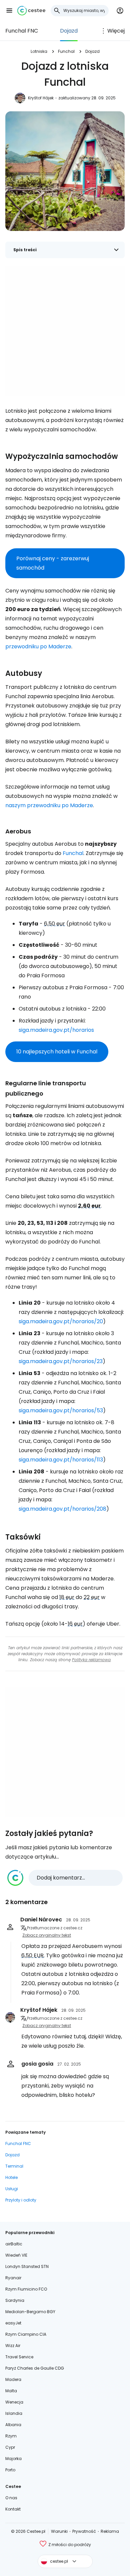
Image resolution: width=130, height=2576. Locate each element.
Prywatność (84, 2531)
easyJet (13, 2323)
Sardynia (15, 2300)
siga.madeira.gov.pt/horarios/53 (61, 1410)
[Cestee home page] (31, 11)
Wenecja (14, 2402)
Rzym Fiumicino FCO (26, 2289)
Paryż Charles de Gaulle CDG (35, 2368)
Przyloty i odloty (21, 2200)
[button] (9, 11)
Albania (13, 2425)
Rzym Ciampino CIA (26, 2334)
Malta (11, 2391)
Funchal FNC (22, 31)
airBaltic (14, 2244)
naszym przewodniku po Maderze (49, 805)
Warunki (59, 2531)
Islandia (14, 2413)
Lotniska (39, 51)
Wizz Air (13, 2346)
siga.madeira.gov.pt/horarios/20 (61, 1321)
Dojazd (69, 31)
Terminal (14, 2166)
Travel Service (19, 2357)
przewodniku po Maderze (38, 646)
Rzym (11, 2436)
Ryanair (13, 2278)
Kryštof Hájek (41, 98)
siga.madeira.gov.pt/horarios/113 (61, 1460)
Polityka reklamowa (91, 1660)
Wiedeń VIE (16, 2255)
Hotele (11, 2177)
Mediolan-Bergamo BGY (30, 2312)
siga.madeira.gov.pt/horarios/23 (61, 1361)
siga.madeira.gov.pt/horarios (56, 1030)
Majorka (13, 2459)
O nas (11, 2498)
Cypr (10, 2447)
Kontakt (13, 2509)
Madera (13, 2379)
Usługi (12, 2189)
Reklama (110, 2531)
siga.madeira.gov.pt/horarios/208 (62, 1509)
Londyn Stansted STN (27, 2266)
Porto (10, 2470)
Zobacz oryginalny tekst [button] (47, 1935)
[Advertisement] (65, 331)
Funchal (66, 51)
